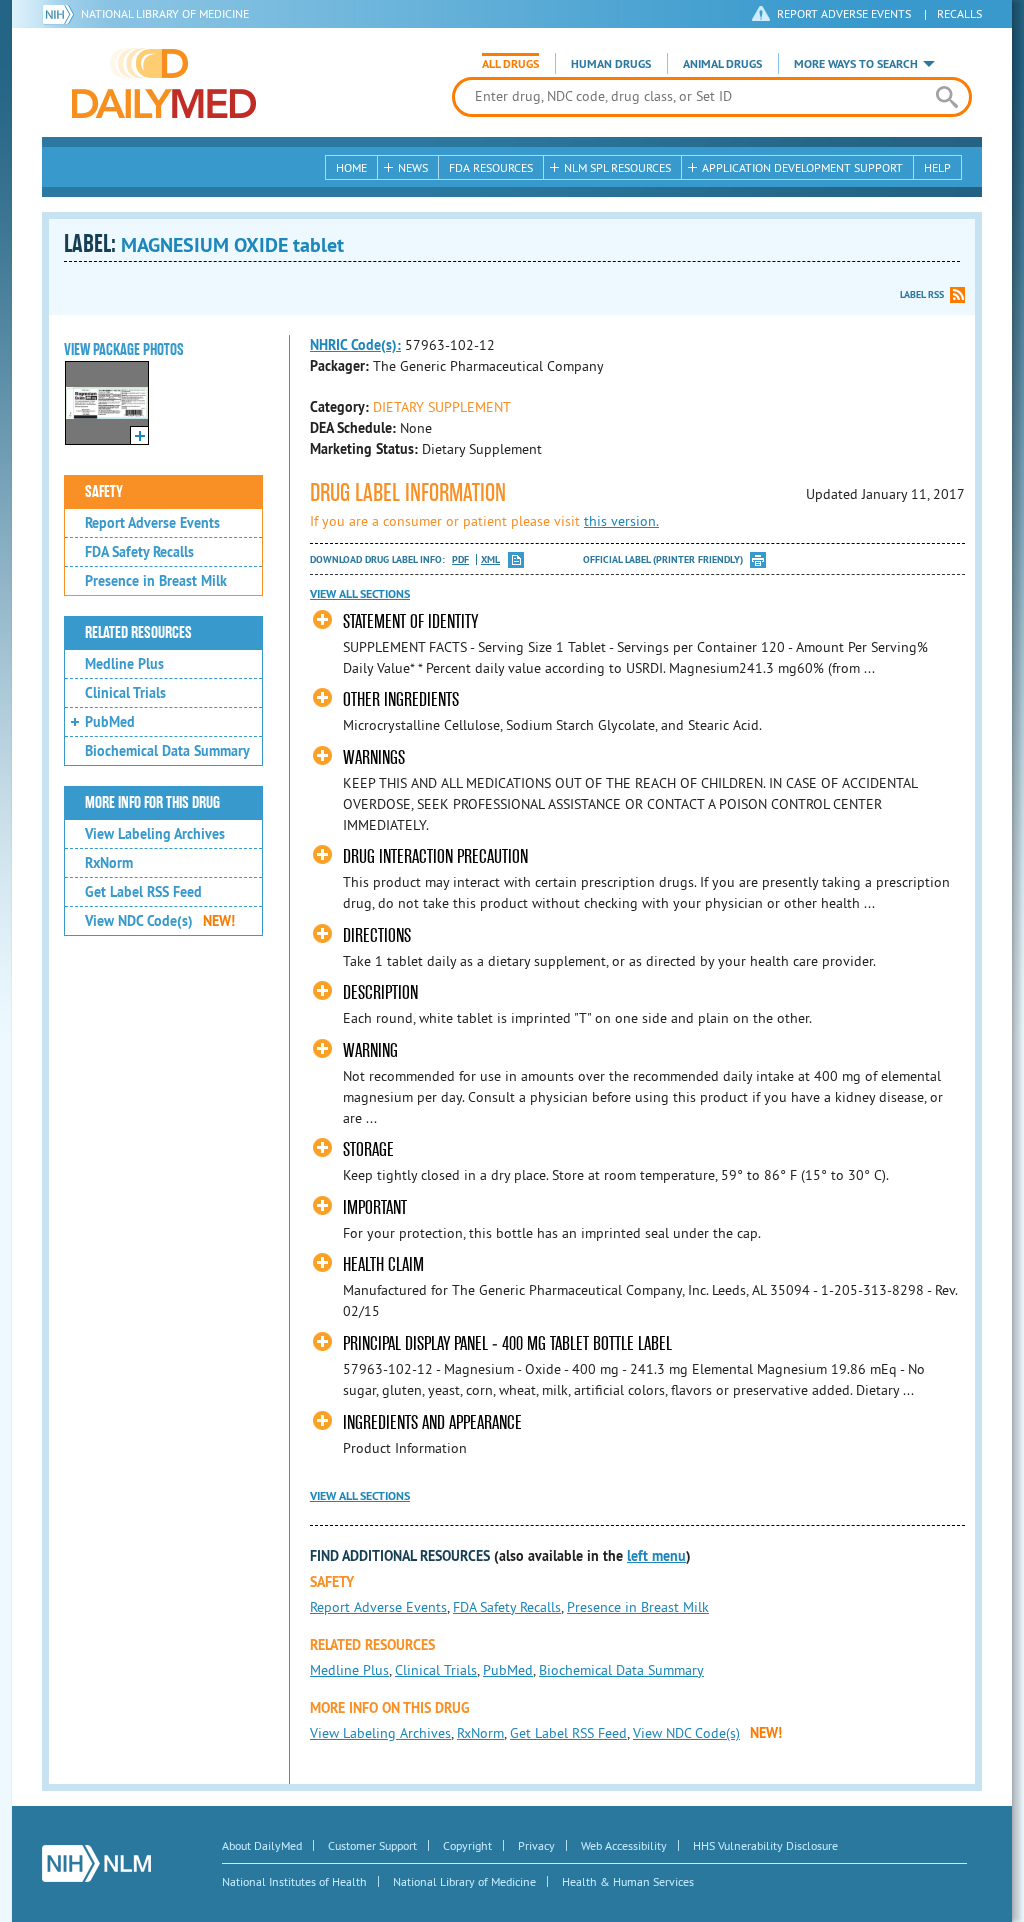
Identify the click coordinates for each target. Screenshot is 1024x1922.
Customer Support (372, 1845)
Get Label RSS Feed (143, 892)
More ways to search (856, 64)
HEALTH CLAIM (383, 1264)
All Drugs (510, 64)
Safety (104, 492)
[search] (946, 97)
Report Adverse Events (152, 523)
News (413, 167)
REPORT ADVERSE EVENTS (844, 13)
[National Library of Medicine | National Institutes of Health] (96, 1863)
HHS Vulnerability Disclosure (765, 1845)
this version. (621, 521)
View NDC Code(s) (160, 921)
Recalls (959, 13)
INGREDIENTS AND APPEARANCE (432, 1422)
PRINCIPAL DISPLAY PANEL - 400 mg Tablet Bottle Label (507, 1343)
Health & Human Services (628, 1881)
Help (937, 167)
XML (490, 559)
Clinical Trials (125, 693)
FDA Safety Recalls (139, 552)
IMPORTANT (375, 1207)
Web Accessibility (624, 1845)
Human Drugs (611, 64)
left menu (656, 1556)
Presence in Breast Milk (156, 581)
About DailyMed (262, 1845)
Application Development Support (802, 167)
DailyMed (164, 83)
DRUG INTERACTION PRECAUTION (435, 856)
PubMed (110, 722)
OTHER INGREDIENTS (401, 699)
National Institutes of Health (294, 1881)
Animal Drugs (722, 64)
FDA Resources (491, 167)
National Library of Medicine (165, 13)
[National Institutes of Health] (61, 14)
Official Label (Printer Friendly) (663, 559)
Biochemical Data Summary (167, 751)
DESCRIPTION (380, 992)
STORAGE (368, 1149)
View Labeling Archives (155, 834)
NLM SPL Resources (617, 167)
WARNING (370, 1050)
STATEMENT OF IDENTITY (410, 621)
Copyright (467, 1845)
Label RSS (922, 294)
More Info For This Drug (152, 803)
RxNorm (109, 863)
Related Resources (138, 633)
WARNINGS (374, 757)
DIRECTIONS (377, 935)
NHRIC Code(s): (355, 345)
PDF (460, 559)
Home (351, 167)
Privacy (536, 1845)
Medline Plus (124, 664)
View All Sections (360, 594)
